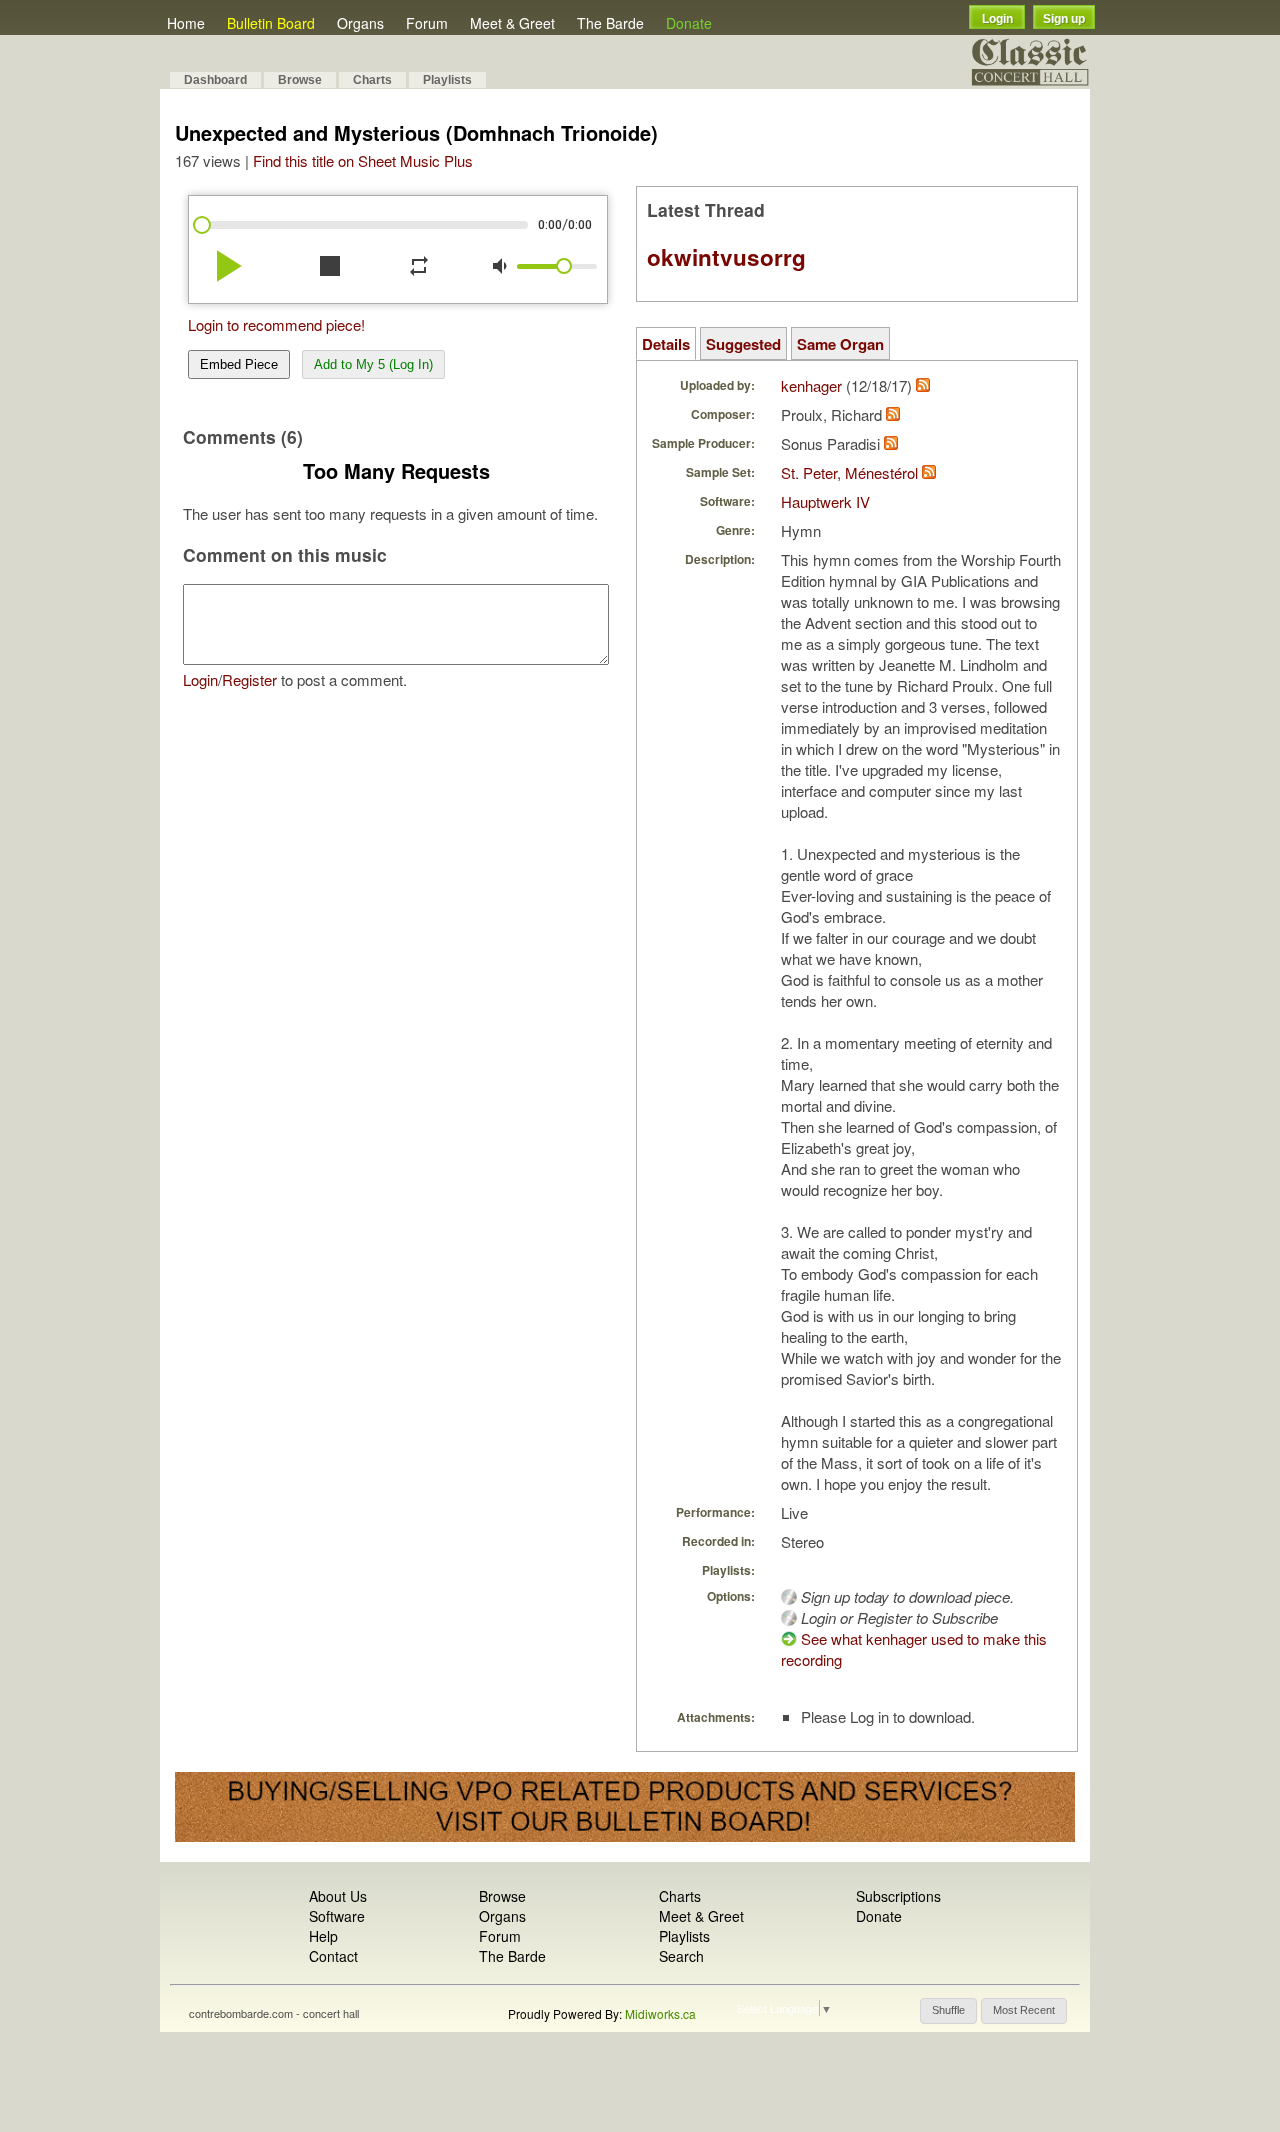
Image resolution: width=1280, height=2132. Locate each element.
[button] (948, 2011)
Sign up (1064, 19)
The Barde (610, 23)
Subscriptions (898, 1896)
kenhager (811, 385)
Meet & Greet (512, 23)
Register (249, 679)
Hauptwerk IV (825, 501)
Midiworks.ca (660, 2013)
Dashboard (215, 80)
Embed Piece (239, 364)
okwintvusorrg (726, 257)
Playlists (447, 80)
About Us (338, 1896)
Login (997, 19)
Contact (333, 1956)
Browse (300, 80)
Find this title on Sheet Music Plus (363, 160)
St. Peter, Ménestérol (849, 472)
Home (186, 23)
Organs (360, 23)
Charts (372, 80)
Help (323, 1936)
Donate (689, 23)
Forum (427, 23)
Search (681, 1956)
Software (337, 1916)
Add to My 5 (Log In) (373, 364)
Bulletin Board (271, 23)
